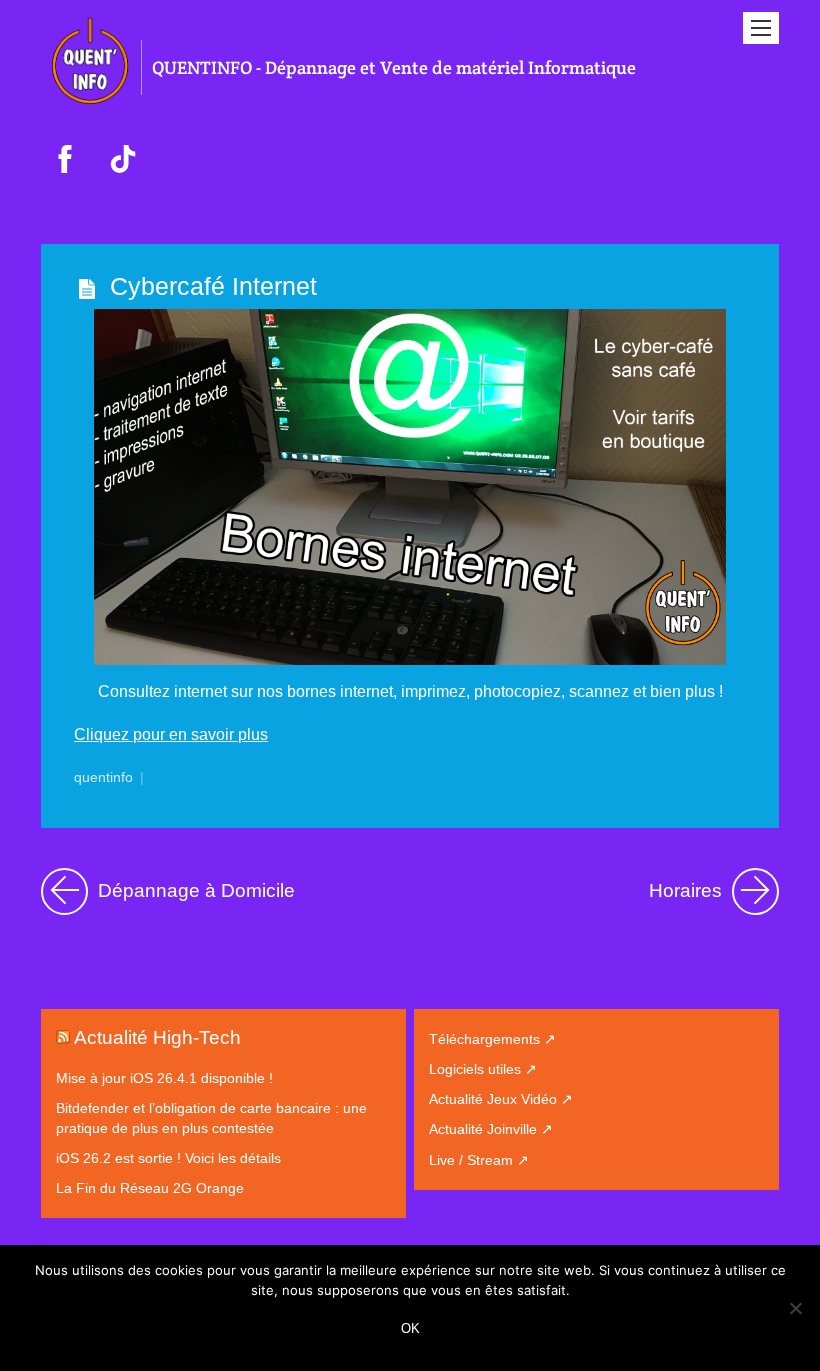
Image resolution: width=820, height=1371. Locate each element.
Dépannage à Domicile (194, 886)
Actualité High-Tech (157, 1037)
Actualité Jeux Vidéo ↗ (501, 1099)
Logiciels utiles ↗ (483, 1069)
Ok (410, 1328)
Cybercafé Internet (213, 286)
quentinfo (103, 777)
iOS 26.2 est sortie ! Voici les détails (168, 1158)
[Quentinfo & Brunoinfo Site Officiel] (91, 104)
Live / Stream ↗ (479, 1160)
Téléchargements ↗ (492, 1039)
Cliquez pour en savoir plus (171, 734)
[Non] (795, 1308)
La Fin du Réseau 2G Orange (150, 1188)
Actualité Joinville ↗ (491, 1129)
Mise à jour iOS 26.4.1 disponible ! (164, 1078)
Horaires (714, 886)
